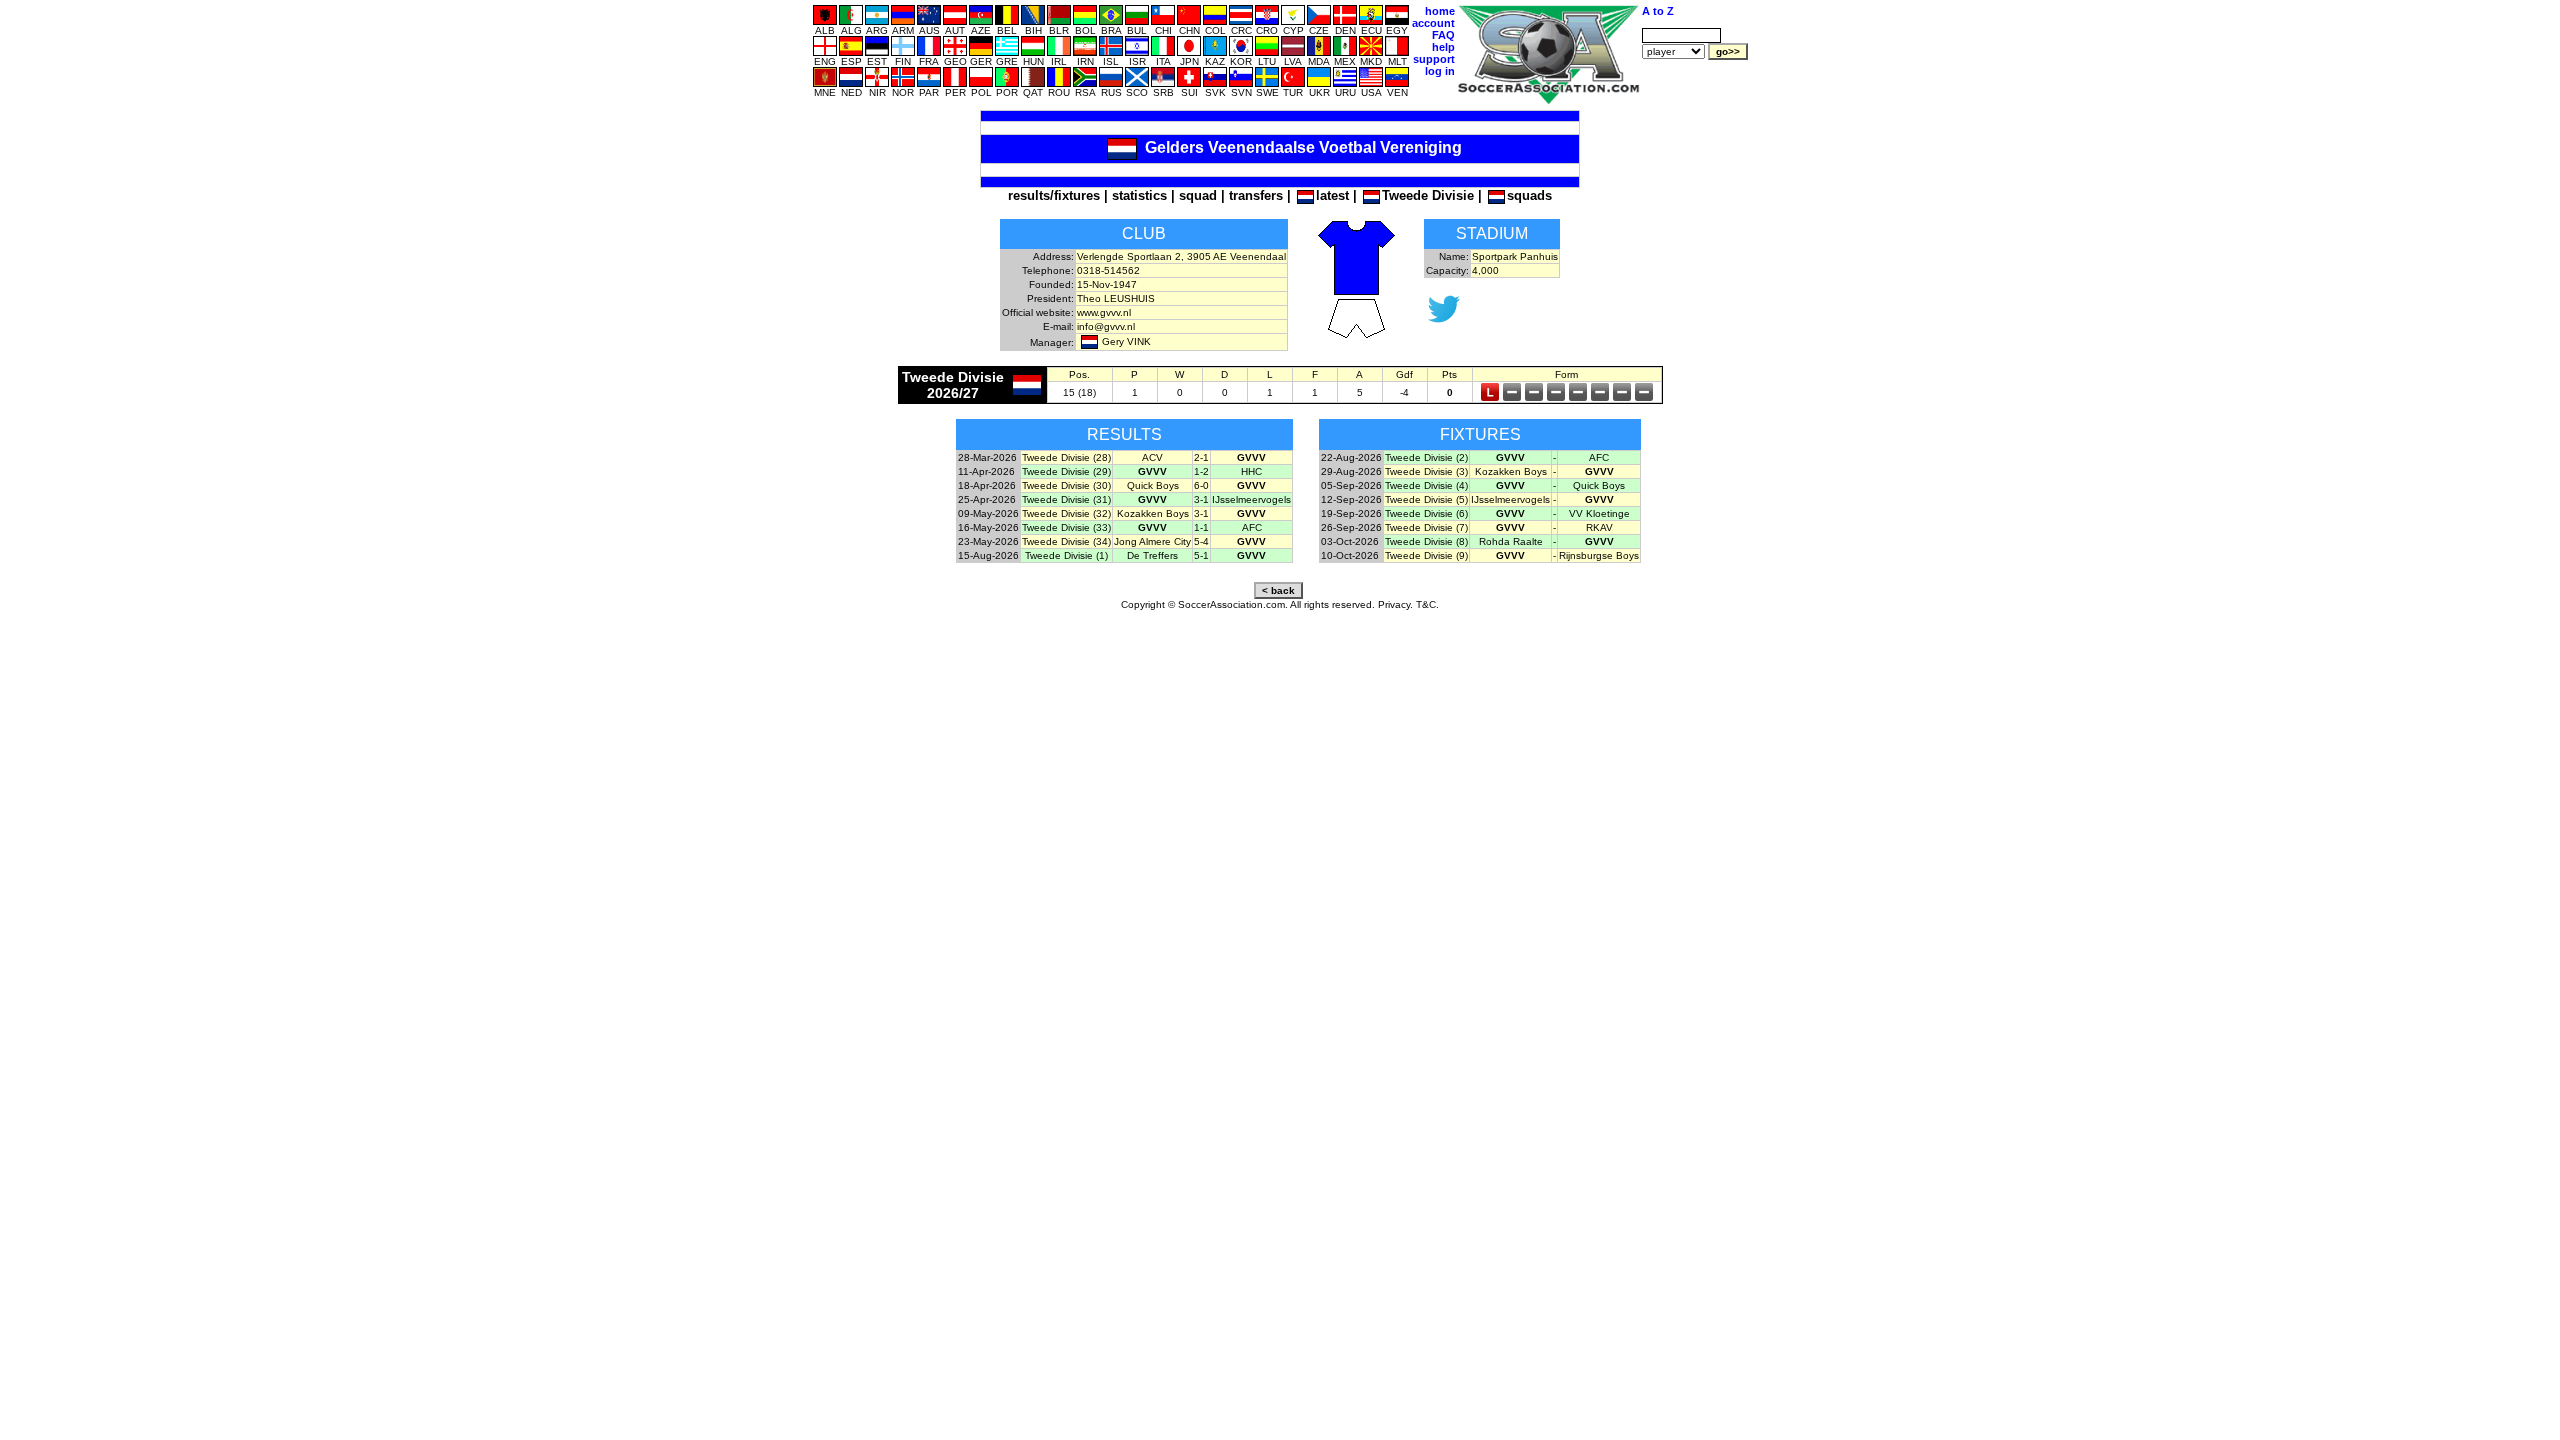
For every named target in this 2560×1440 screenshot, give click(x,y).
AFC (1252, 527)
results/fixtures (1054, 195)
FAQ (1443, 35)
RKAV (1599, 527)
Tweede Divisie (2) (1426, 457)
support (1434, 59)
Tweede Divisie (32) (1066, 513)
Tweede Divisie (1428, 195)
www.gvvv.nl (1104, 312)
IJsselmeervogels (1251, 499)
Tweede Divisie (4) (1426, 485)
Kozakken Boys (1153, 513)
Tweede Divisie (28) (1066, 457)
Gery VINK (1126, 341)
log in (1440, 71)
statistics (1139, 195)
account (1433, 23)
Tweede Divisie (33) (1066, 527)
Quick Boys (1153, 485)
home (1440, 11)
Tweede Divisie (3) (1426, 471)
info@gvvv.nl (1106, 326)
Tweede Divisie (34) (1066, 541)
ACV (1152, 457)
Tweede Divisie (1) (1066, 555)
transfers (1256, 195)
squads (1529, 195)
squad (1198, 195)
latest (1332, 195)
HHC (1251, 471)
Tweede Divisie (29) (1066, 471)
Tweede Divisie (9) (1426, 555)
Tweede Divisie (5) (1426, 499)
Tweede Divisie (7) (1426, 527)
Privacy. (1395, 604)
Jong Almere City (1152, 541)
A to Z (1658, 11)
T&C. (1427, 604)
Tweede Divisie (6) (1426, 513)
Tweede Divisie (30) (1066, 485)
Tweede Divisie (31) (1066, 499)
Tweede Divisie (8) (1426, 541)
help (1443, 47)
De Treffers (1152, 555)
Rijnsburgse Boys (1599, 555)
